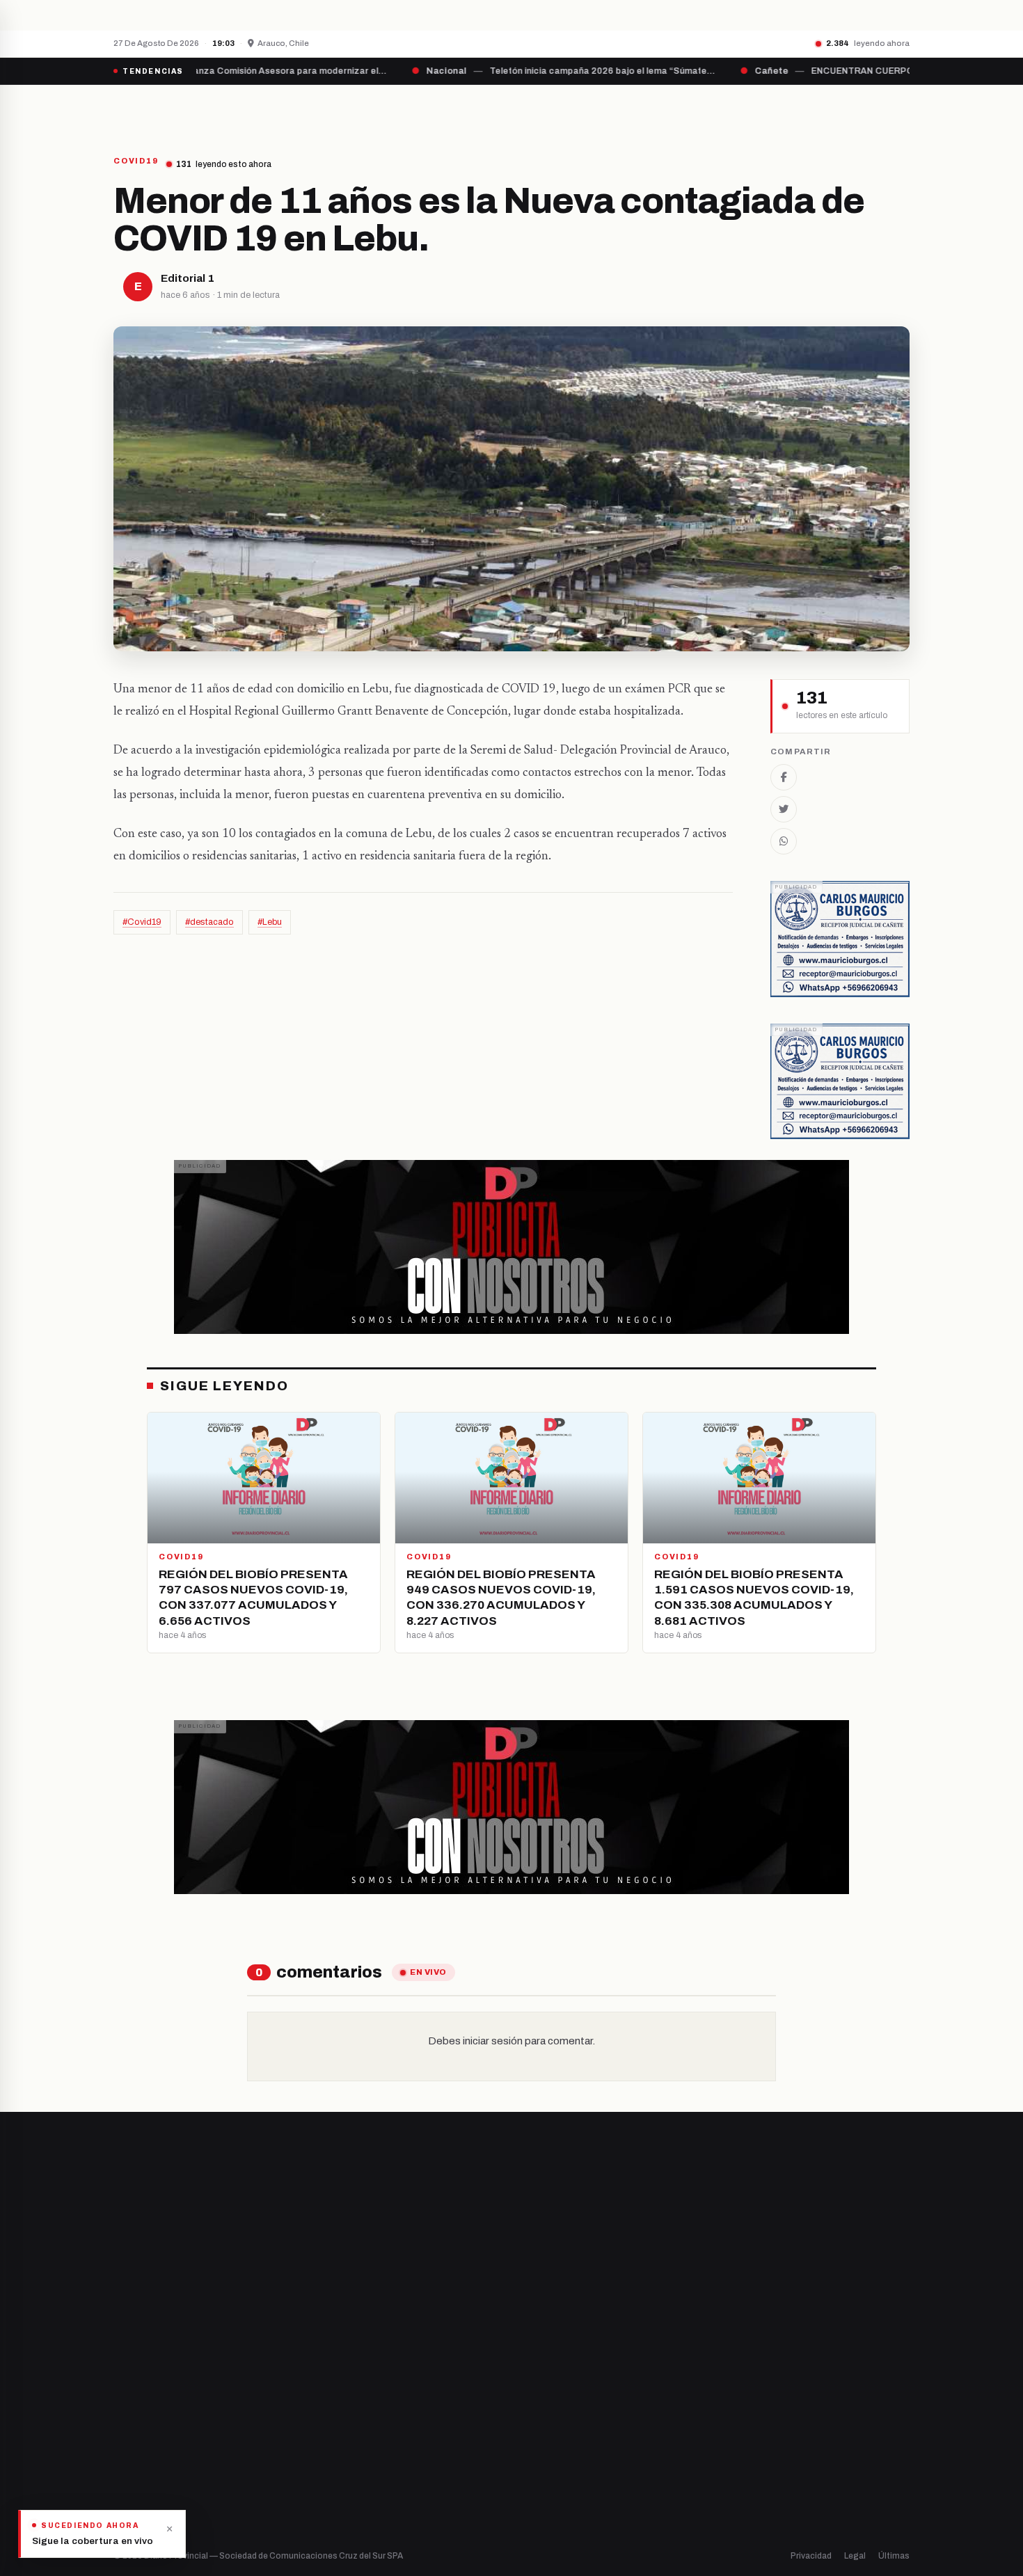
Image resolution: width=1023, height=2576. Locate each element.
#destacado (209, 922)
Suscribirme (854, 2200)
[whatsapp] (205, 2406)
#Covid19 (142, 922)
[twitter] (136, 2406)
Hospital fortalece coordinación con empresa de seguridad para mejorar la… (380, 15)
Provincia (463, 109)
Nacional (544, 2360)
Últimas (894, 2556)
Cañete (336, 2360)
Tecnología (550, 2455)
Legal (855, 2556)
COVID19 (136, 161)
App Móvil (783, 2412)
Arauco (335, 2455)
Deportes (546, 2384)
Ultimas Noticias (652, 109)
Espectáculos (555, 2478)
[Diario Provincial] (170, 109)
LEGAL (739, 109)
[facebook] (118, 2406)
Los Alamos (344, 2407)
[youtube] (171, 2406)
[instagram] (153, 2406)
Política (542, 2407)
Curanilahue (346, 2384)
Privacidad (811, 2556)
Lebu (330, 2478)
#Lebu (270, 922)
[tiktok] (189, 2406)
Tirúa (331, 2431)
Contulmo (341, 2502)
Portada (382, 109)
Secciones (551, 109)
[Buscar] (898, 109)
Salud (538, 2431)
